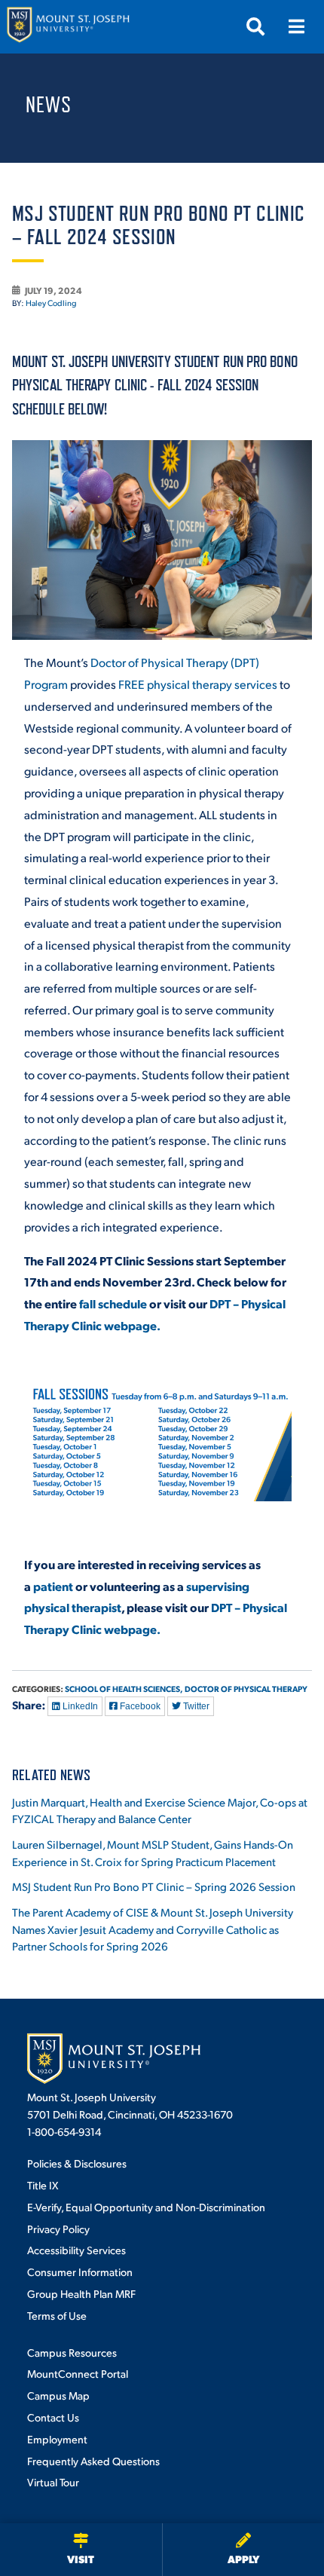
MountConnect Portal (78, 2373)
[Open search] (255, 26)
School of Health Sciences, (124, 1689)
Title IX (43, 2185)
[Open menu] (296, 26)
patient (53, 1586)
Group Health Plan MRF (81, 2293)
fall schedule (113, 1303)
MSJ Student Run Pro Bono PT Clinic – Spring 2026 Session (154, 1886)
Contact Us (53, 2417)
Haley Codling (51, 303)
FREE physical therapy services (198, 684)
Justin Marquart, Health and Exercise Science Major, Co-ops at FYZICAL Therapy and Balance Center (160, 1810)
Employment (57, 2439)
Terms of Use (57, 2315)
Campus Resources (72, 2352)
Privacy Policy (58, 2229)
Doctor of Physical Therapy (246, 1689)
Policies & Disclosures (77, 2163)
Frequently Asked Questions (93, 2461)
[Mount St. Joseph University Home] (68, 27)
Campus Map (58, 2395)
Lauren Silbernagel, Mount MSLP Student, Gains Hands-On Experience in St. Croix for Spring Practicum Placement (153, 1852)
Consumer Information (80, 2272)
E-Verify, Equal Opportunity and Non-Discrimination (146, 2207)
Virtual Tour (53, 2482)
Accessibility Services (76, 2250)
